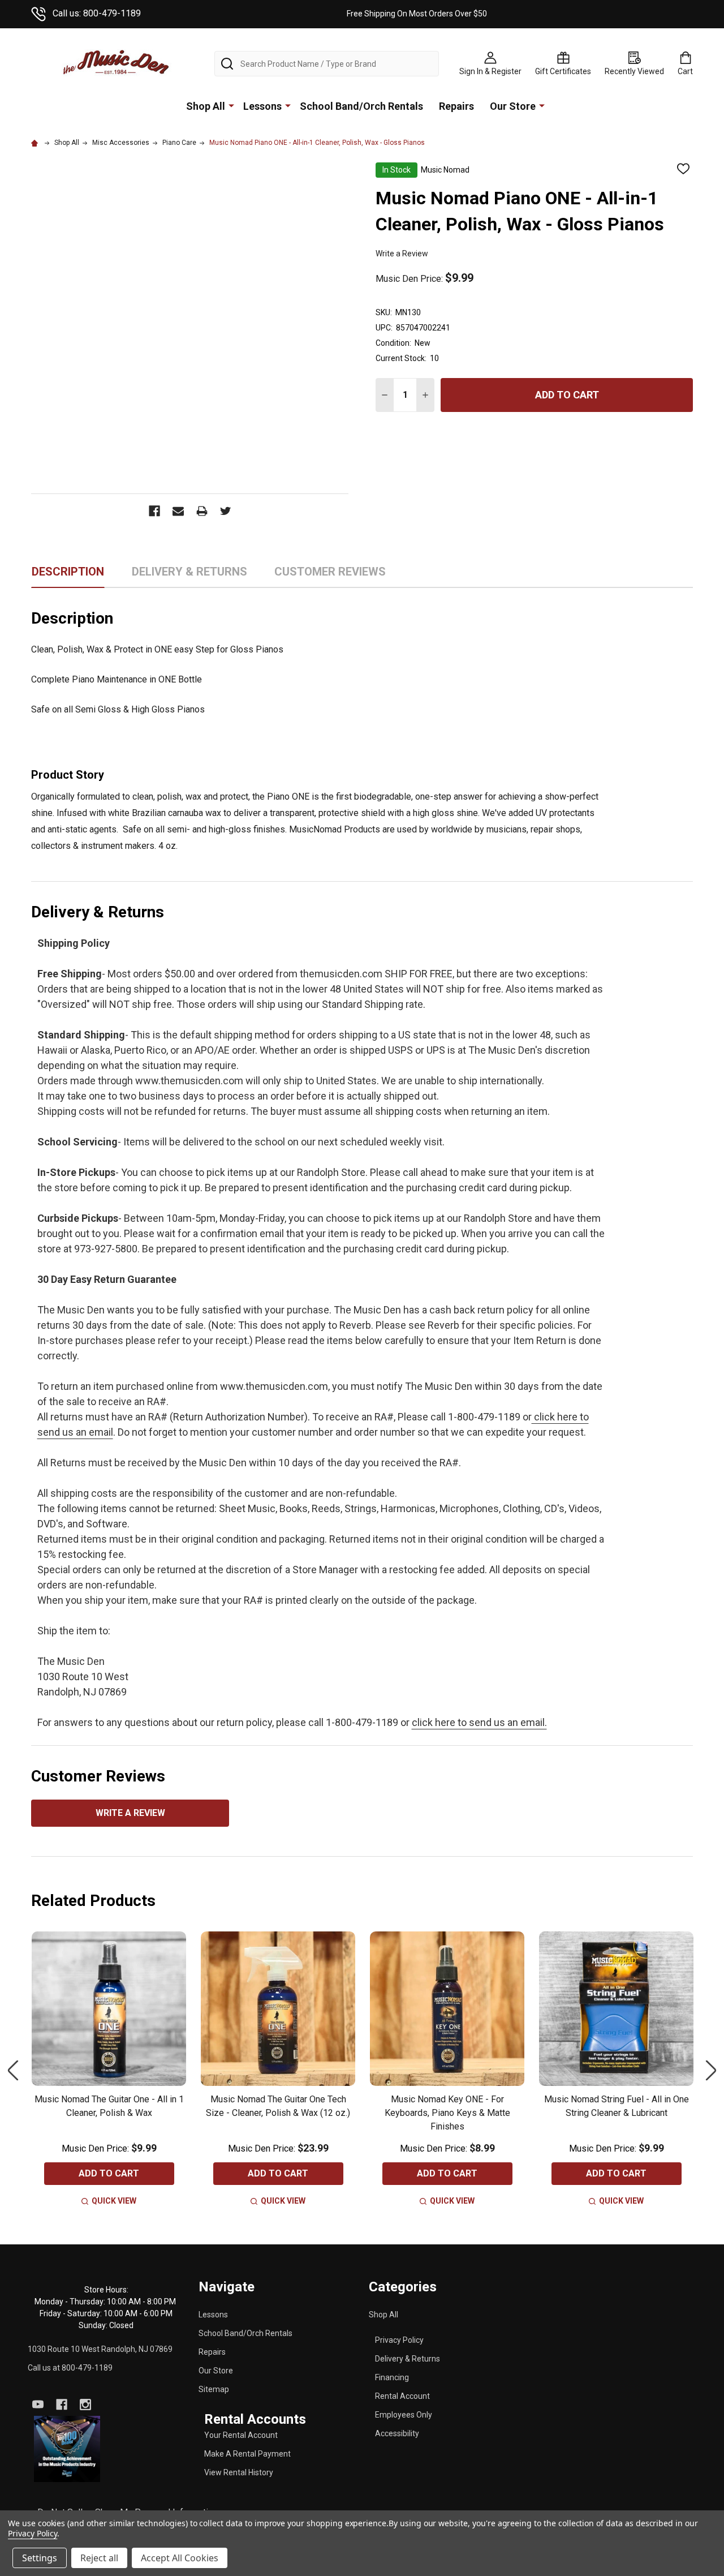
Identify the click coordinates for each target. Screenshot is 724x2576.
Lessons (262, 106)
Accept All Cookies (180, 2558)
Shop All (206, 106)
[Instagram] (85, 2405)
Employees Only (404, 2415)
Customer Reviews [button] (330, 576)
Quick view (114, 2201)
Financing (392, 2377)
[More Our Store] (542, 105)
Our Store (513, 106)
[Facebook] (154, 511)
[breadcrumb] (36, 143)
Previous (13, 2071)
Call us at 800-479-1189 (70, 2368)
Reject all (99, 2558)
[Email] (178, 511)
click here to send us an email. (479, 1722)
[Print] (202, 511)
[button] (67, 2449)
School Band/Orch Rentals (361, 106)
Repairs (456, 106)
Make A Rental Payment (247, 2454)
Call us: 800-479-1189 (97, 13)
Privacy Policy (399, 2340)
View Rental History (239, 2472)
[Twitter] (226, 511)
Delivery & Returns (408, 2359)
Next (711, 2071)
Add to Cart (567, 395)
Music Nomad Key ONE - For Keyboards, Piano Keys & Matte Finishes (447, 2113)
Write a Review (402, 254)
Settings (40, 2558)
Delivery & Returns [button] (189, 576)
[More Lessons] (288, 105)
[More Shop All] (231, 105)
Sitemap (214, 2389)
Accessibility (397, 2433)
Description (68, 572)
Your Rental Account (241, 2435)
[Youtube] (38, 2405)
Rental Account (402, 2396)
